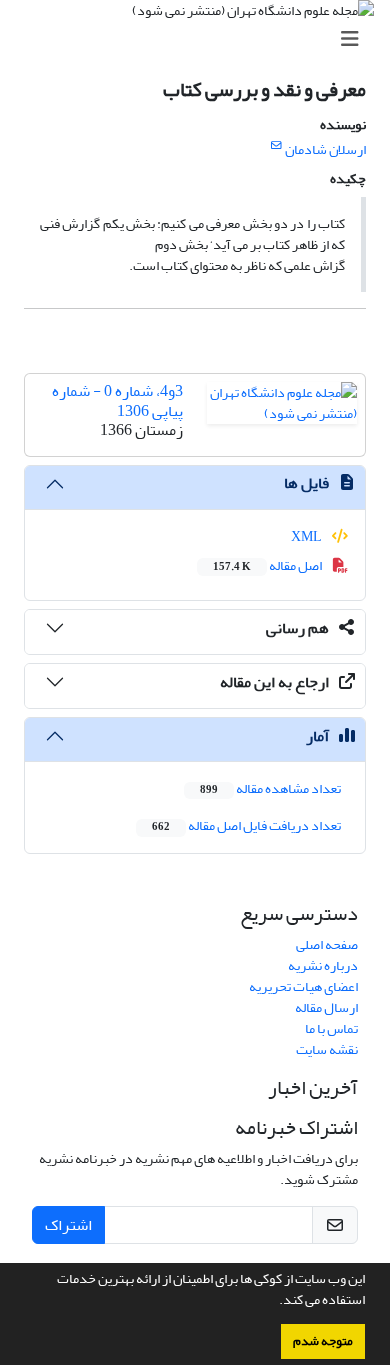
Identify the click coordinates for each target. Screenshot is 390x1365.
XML (307, 536)
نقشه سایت (327, 1049)
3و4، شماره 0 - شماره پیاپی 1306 (117, 400)
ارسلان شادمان (325, 149)
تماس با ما (331, 1028)
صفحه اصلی (327, 944)
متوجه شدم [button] (323, 1341)
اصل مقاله (268, 565)
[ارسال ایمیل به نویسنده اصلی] (276, 146)
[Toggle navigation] (201, 39)
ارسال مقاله (326, 1007)
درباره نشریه (323, 965)
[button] (274, 1302)
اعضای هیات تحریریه (303, 986)
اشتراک (68, 1225)
